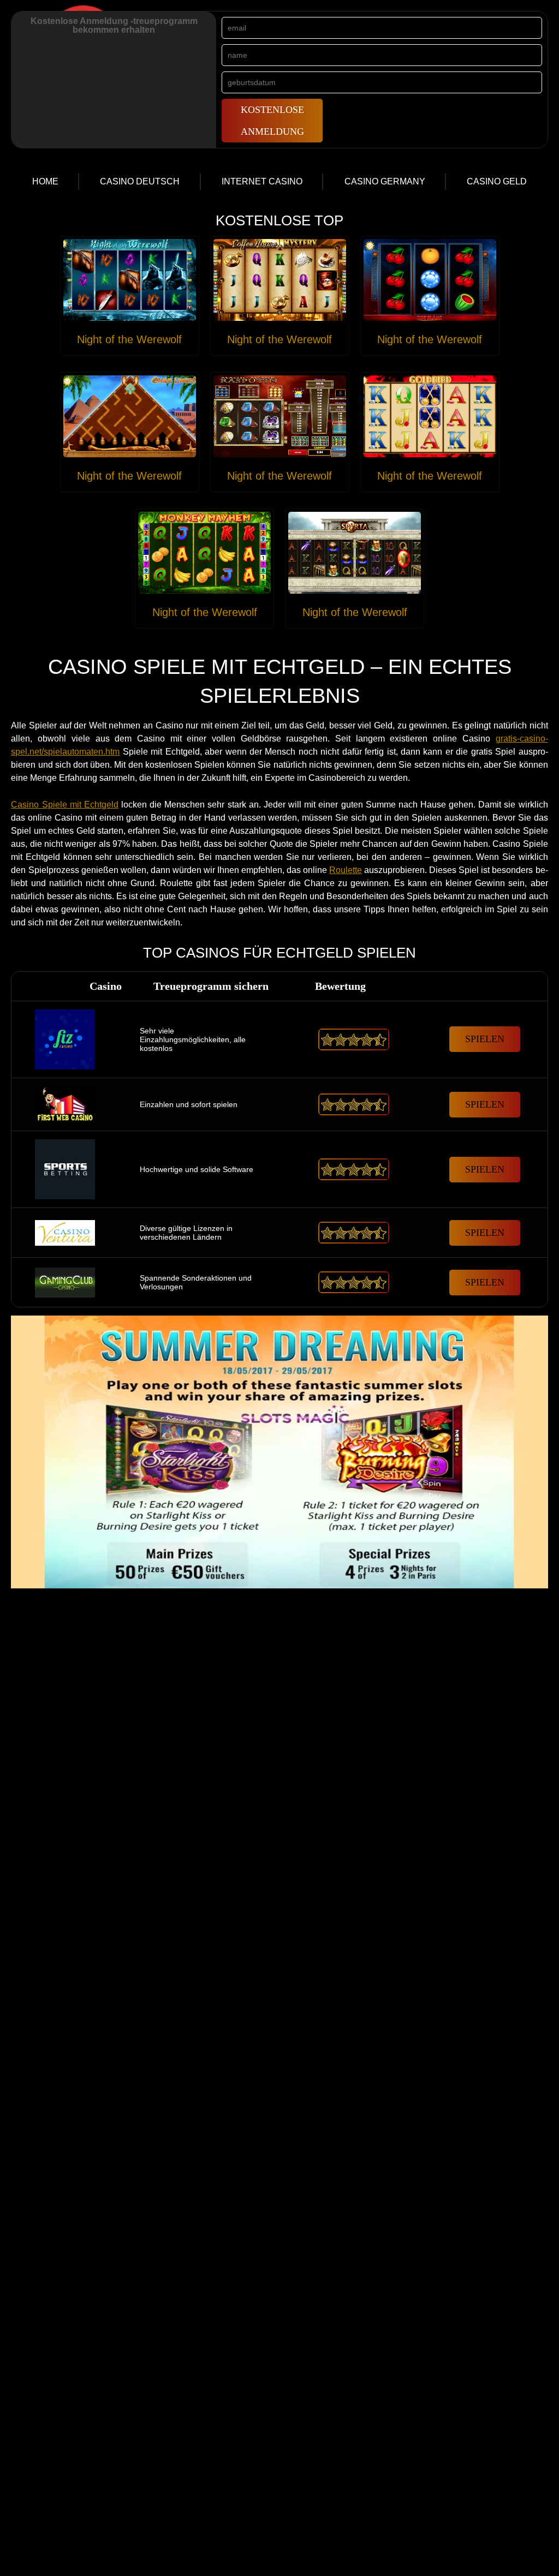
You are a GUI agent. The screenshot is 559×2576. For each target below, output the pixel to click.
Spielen (485, 1039)
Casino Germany (385, 181)
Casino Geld (497, 181)
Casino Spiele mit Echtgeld (64, 805)
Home (45, 181)
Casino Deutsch (140, 181)
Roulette (346, 870)
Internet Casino (262, 181)
